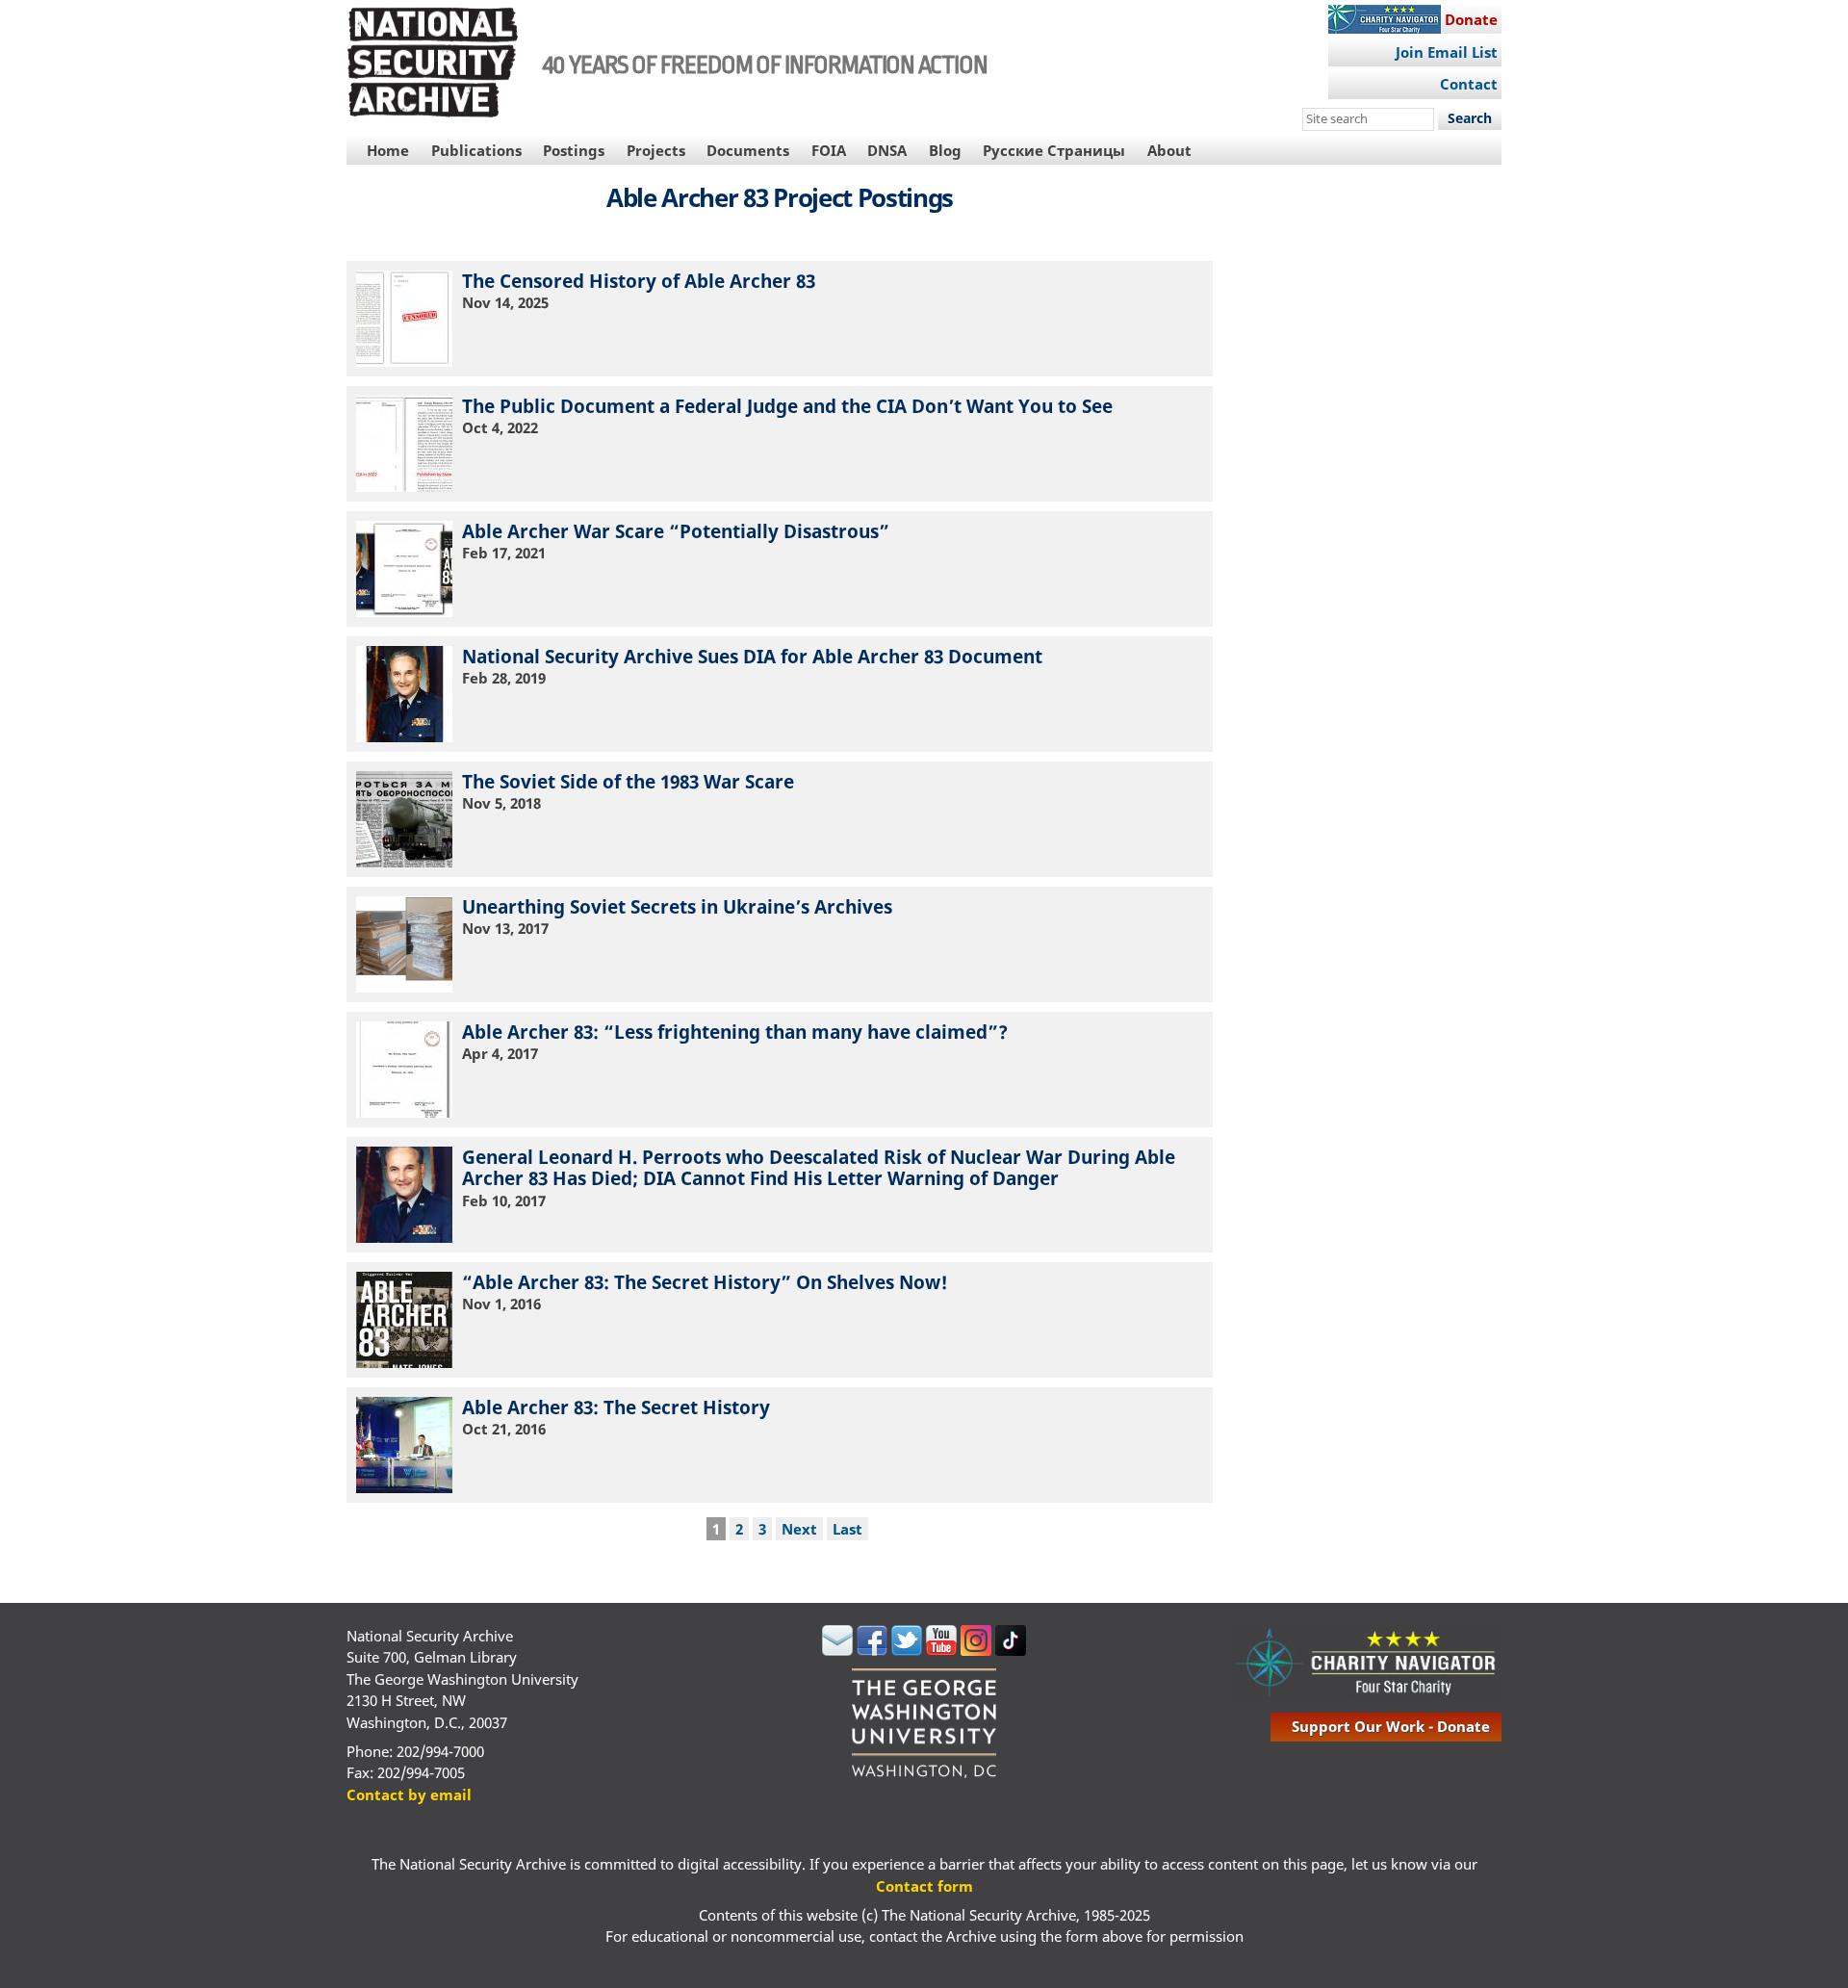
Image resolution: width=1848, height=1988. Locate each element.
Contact (1469, 84)
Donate (1471, 19)
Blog (945, 150)
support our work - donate (1391, 1726)
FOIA (829, 150)
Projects (656, 150)
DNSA (887, 150)
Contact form (924, 1886)
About (1169, 150)
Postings (574, 150)
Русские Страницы (1054, 150)
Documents (748, 150)
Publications (476, 150)
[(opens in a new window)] (837, 1650)
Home (388, 150)
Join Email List (1447, 52)
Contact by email (409, 1794)
